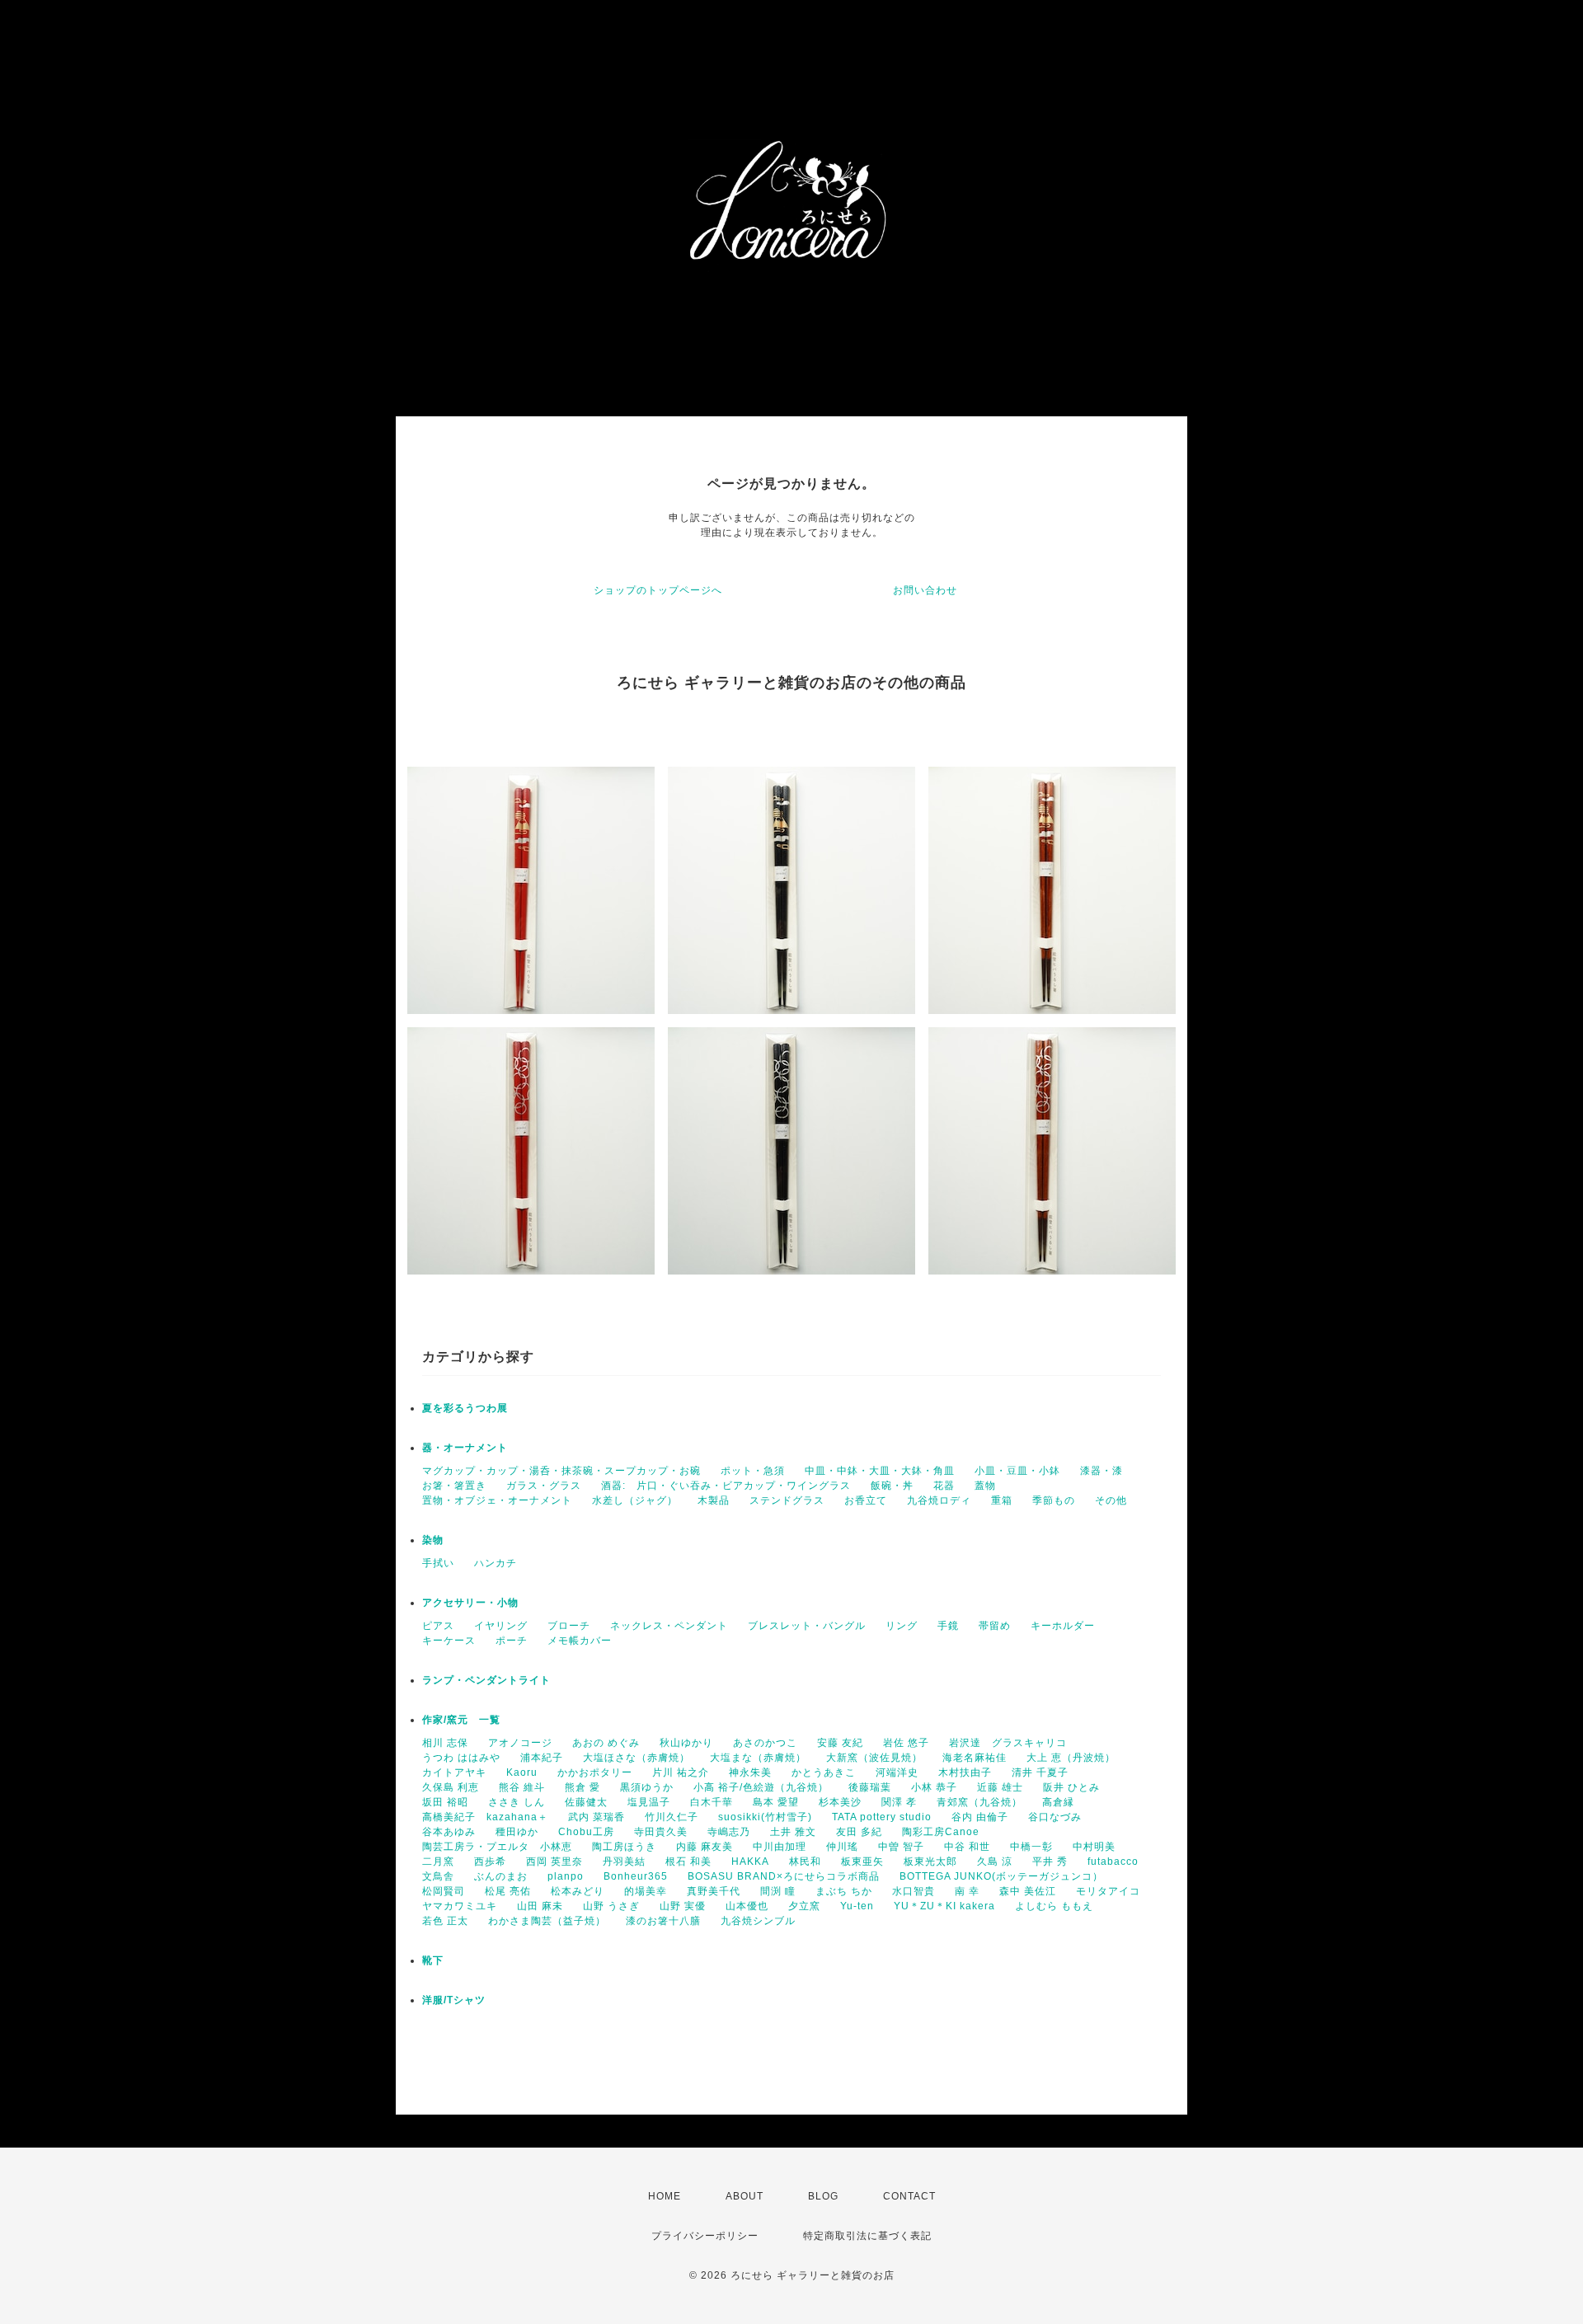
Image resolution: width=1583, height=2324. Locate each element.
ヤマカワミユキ (460, 1906)
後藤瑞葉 (870, 1787)
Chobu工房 (586, 1832)
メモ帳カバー (580, 1641)
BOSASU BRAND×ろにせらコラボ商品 (784, 1876)
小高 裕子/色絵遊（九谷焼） (761, 1787)
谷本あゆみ (449, 1832)
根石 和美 (688, 1862)
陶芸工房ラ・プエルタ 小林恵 (497, 1847)
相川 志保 (445, 1743)
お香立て (866, 1500)
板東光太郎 (930, 1862)
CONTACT (909, 2196)
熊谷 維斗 (522, 1787)
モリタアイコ (1108, 1891)
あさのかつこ (765, 1743)
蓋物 (985, 1486)
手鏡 (948, 1626)
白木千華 (712, 1802)
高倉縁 (1058, 1802)
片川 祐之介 (681, 1772)
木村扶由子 (965, 1772)
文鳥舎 (438, 1876)
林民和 (805, 1862)
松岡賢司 (444, 1891)
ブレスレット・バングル (807, 1626)
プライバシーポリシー (705, 2236)
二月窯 (438, 1862)
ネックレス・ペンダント (669, 1626)
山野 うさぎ (611, 1906)
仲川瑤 (842, 1847)
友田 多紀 (859, 1832)
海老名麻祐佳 (975, 1758)
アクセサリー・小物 (470, 1603)
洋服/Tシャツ (454, 2000)
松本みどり (578, 1891)
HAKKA (750, 1862)
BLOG (823, 2196)
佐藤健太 (586, 1802)
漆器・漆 (1102, 1471)
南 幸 (967, 1891)
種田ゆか (517, 1832)
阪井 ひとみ (1071, 1787)
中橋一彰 (1031, 1847)
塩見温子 (649, 1802)
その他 (1111, 1500)
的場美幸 (646, 1891)
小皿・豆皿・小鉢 (1017, 1471)
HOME (665, 2196)
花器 (944, 1486)
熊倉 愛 (582, 1787)
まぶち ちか (844, 1891)
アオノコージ (520, 1743)
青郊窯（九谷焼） (979, 1802)
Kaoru (522, 1772)
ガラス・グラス (544, 1486)
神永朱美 (750, 1772)
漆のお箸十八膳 (663, 1921)
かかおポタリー (595, 1772)
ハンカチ (496, 1563)
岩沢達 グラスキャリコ (1008, 1743)
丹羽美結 (624, 1862)
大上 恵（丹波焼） (1071, 1758)
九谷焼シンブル (758, 1921)
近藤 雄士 (1000, 1787)
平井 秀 (1050, 1862)
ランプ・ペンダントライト (486, 1680)
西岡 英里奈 (554, 1862)
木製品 (714, 1500)
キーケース (449, 1641)
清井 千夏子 (1040, 1772)
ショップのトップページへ (658, 590)
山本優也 (747, 1906)
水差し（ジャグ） (635, 1500)
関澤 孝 (899, 1802)
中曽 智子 (901, 1847)
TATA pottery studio (882, 1817)
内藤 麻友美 (705, 1847)
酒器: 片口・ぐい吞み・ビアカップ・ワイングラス (726, 1486)
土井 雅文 (793, 1832)
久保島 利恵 (451, 1787)
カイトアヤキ (454, 1772)
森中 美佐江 (1028, 1891)
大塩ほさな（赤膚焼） (636, 1758)
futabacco (1113, 1862)
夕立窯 (804, 1906)
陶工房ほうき (624, 1847)
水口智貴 (914, 1891)
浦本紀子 (542, 1758)
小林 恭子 (934, 1787)
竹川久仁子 (672, 1817)
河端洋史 (897, 1772)
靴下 (433, 1960)
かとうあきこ (824, 1772)
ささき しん (517, 1802)
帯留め (995, 1626)
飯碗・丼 (892, 1486)
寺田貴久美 (661, 1832)
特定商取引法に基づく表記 (867, 2236)
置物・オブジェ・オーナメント (497, 1500)
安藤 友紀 (840, 1743)
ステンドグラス (787, 1500)
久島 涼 (995, 1862)
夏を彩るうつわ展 (465, 1408)
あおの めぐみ (606, 1743)
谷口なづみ (1055, 1817)
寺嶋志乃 (729, 1832)
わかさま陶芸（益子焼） (547, 1921)
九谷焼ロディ (939, 1500)
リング (902, 1626)
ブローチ (569, 1626)
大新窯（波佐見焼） (874, 1758)
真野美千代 (714, 1891)
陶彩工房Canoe (941, 1832)
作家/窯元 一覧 (461, 1720)
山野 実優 (683, 1906)
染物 (433, 1540)
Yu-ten (857, 1906)
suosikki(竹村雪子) (765, 1817)
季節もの (1054, 1500)
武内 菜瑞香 (597, 1817)
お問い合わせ (925, 590)
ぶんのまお (501, 1876)
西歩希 (490, 1862)
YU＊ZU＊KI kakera (944, 1906)
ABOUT (745, 2196)
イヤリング (501, 1626)
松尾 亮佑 (508, 1891)
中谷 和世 (967, 1847)
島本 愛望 (776, 1802)
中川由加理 (780, 1847)
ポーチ (512, 1641)
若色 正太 (445, 1921)
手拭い (438, 1563)
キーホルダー (1063, 1626)
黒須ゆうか (647, 1787)
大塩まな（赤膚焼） (758, 1758)
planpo (566, 1876)
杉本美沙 (840, 1802)
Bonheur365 (636, 1876)
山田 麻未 (540, 1906)
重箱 (1002, 1500)
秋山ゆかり (686, 1743)
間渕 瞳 (778, 1891)
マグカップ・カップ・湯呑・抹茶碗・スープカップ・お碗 (561, 1471)
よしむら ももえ (1054, 1906)
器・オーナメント (465, 1448)
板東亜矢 (862, 1862)
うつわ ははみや (461, 1758)
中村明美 (1094, 1847)
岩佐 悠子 (906, 1743)
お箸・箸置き (454, 1486)
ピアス (438, 1626)
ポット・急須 (753, 1471)
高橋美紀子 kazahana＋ (485, 1817)
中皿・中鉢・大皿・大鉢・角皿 (880, 1471)
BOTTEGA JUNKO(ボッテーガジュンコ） (1001, 1876)
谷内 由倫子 (980, 1817)
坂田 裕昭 (445, 1802)
